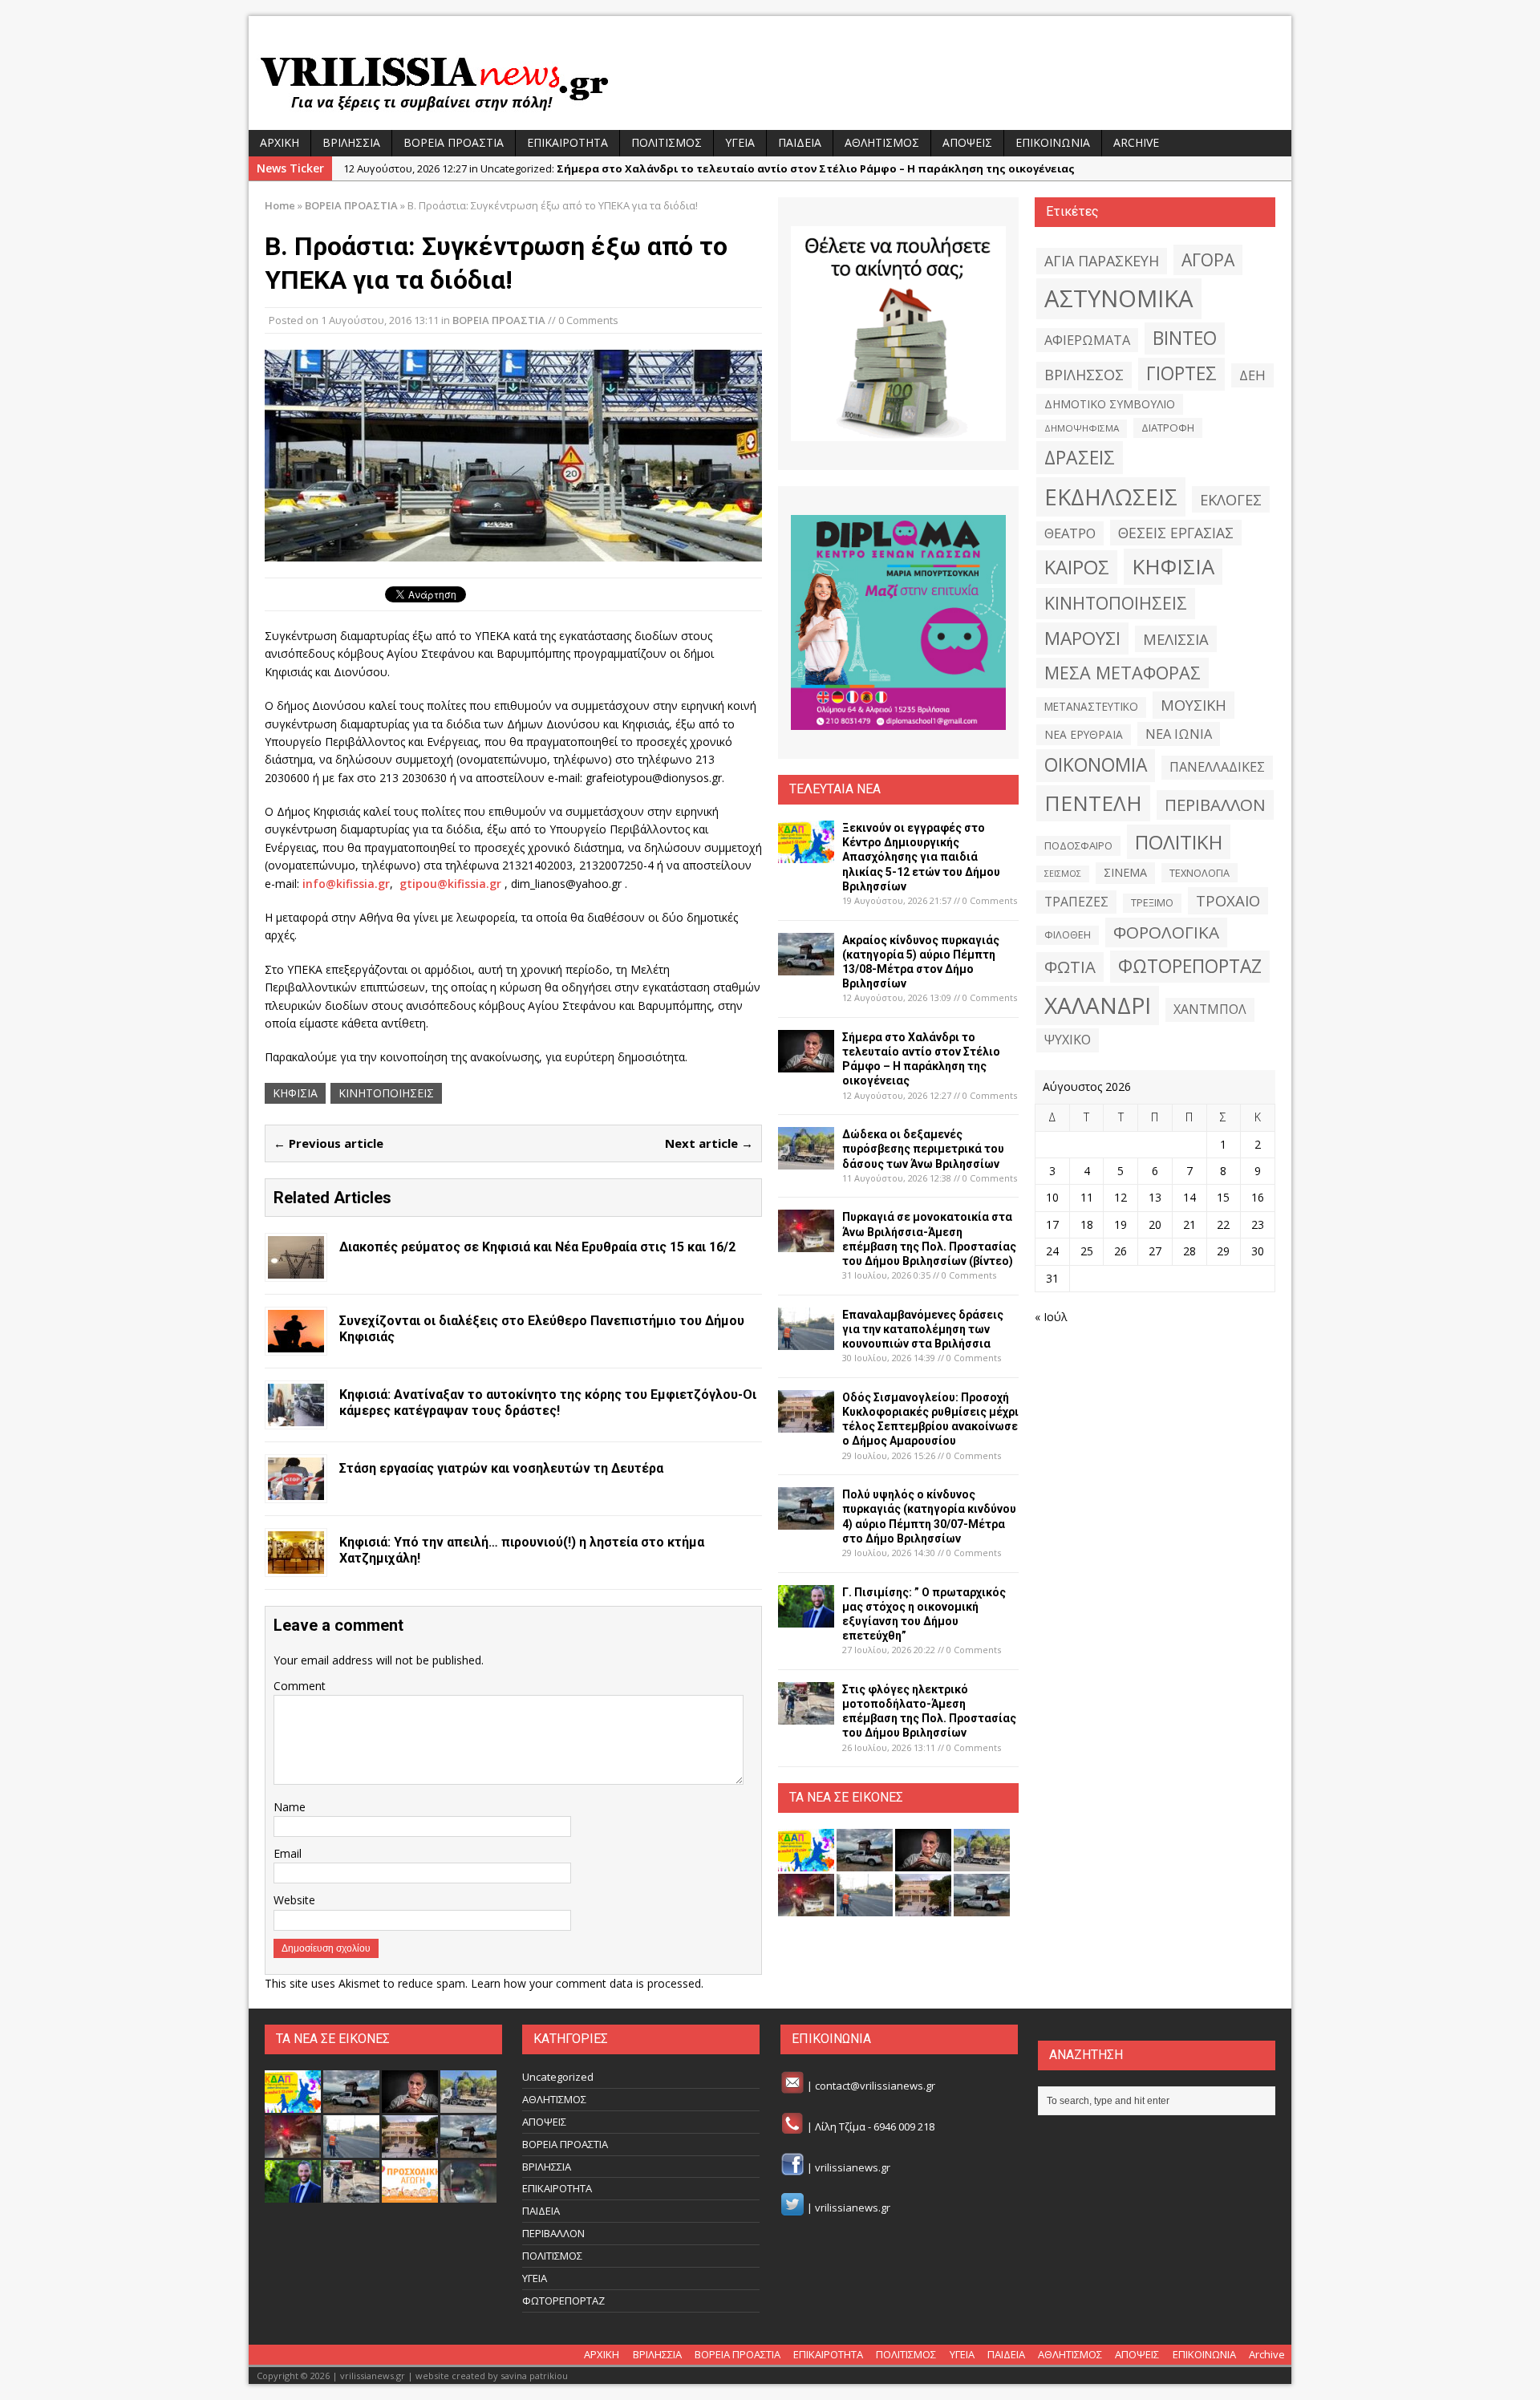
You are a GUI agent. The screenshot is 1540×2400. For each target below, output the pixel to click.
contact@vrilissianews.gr (875, 2086)
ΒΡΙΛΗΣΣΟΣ (1084, 375)
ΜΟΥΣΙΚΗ (1193, 705)
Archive (1136, 142)
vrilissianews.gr (853, 2167)
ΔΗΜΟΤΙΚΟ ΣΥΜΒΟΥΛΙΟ (1110, 404)
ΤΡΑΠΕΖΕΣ (1076, 902)
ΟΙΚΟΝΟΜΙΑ (1096, 765)
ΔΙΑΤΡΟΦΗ (1168, 428)
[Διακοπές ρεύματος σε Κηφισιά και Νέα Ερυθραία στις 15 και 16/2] (296, 1269)
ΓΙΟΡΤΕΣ (1181, 373)
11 (1087, 1197)
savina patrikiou (534, 2376)
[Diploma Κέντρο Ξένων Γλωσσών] (898, 622)
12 (1121, 1197)
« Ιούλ (1051, 1317)
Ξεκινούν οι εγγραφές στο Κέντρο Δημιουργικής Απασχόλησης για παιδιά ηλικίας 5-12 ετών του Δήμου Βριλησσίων (921, 857)
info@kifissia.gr (346, 884)
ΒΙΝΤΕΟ (1185, 338)
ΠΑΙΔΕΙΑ (800, 142)
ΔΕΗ (1252, 375)
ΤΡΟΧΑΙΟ (1228, 900)
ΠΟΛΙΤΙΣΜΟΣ (667, 142)
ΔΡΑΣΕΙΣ (1080, 457)
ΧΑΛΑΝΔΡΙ (1098, 1005)
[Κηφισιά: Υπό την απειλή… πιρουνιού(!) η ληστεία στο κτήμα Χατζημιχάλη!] (296, 1564)
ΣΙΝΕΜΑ (1125, 872)
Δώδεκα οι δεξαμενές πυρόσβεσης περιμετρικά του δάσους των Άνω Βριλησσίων (923, 1149)
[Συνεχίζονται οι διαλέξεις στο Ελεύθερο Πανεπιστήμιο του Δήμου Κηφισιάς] (296, 1342)
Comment (300, 1686)
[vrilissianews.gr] (770, 82)
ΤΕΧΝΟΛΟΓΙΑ (1200, 873)
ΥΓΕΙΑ (740, 142)
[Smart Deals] (898, 334)
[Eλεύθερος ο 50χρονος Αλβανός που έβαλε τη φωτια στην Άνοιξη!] (468, 2194)
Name (290, 1807)
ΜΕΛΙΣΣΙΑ (1176, 639)
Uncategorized (558, 2077)
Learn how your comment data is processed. (587, 1983)
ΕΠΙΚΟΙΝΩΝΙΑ (1053, 142)
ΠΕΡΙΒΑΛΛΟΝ (1215, 805)
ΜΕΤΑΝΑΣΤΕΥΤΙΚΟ (1091, 707)
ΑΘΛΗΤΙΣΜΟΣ (882, 142)
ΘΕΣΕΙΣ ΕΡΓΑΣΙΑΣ (1176, 533)
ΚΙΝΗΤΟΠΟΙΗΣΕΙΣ (386, 1093)
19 (1121, 1224)
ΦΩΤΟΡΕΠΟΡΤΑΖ (1190, 966)
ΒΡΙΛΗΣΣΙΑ (351, 142)
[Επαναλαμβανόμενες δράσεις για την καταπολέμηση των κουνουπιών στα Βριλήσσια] (806, 1340)
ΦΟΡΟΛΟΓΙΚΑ (1166, 932)
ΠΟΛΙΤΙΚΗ (1179, 842)
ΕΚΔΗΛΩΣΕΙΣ (1111, 497)
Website (294, 1900)
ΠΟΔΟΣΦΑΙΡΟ (1078, 845)
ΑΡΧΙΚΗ (280, 142)
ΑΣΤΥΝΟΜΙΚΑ (1119, 298)
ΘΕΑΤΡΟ (1070, 533)
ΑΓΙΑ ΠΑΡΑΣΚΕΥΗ (1102, 261)
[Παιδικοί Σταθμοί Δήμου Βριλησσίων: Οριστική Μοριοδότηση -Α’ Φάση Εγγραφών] (410, 2194)
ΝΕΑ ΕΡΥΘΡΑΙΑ (1084, 734)
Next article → (709, 1143)
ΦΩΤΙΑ (1070, 967)
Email (288, 1853)
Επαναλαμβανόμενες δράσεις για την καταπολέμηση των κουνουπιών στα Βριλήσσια (923, 1329)
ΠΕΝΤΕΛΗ (1093, 803)
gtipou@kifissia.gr (450, 884)
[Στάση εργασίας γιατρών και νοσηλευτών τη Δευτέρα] (296, 1490)
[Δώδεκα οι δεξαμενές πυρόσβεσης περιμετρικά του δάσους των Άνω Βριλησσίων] (806, 1160)
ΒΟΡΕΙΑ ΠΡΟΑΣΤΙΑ (454, 142)
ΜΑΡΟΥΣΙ (1082, 638)
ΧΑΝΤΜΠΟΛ (1210, 1009)
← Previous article (328, 1143)
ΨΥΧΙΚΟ (1068, 1040)
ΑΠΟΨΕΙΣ (967, 142)
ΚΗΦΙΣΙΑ (295, 1093)
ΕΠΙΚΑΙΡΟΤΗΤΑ (567, 142)
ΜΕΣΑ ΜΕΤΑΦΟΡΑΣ (1123, 673)
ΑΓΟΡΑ (1208, 259)
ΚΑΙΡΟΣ (1077, 567)
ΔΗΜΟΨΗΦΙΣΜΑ (1082, 428)
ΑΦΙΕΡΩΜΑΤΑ (1087, 340)
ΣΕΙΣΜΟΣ (1063, 874)
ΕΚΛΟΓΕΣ (1231, 499)
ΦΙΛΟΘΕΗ (1068, 935)
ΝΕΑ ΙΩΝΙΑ (1179, 734)
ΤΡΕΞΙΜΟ (1152, 903)
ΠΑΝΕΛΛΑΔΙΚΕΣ (1217, 767)
